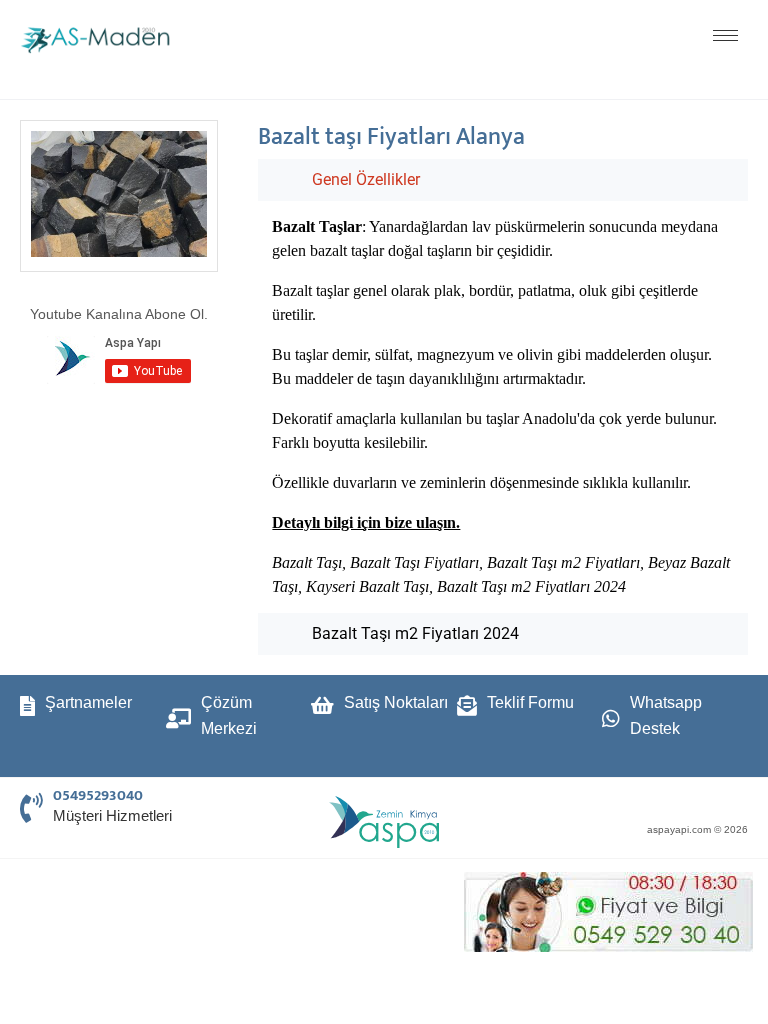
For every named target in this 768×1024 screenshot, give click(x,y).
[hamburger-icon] (725, 35)
